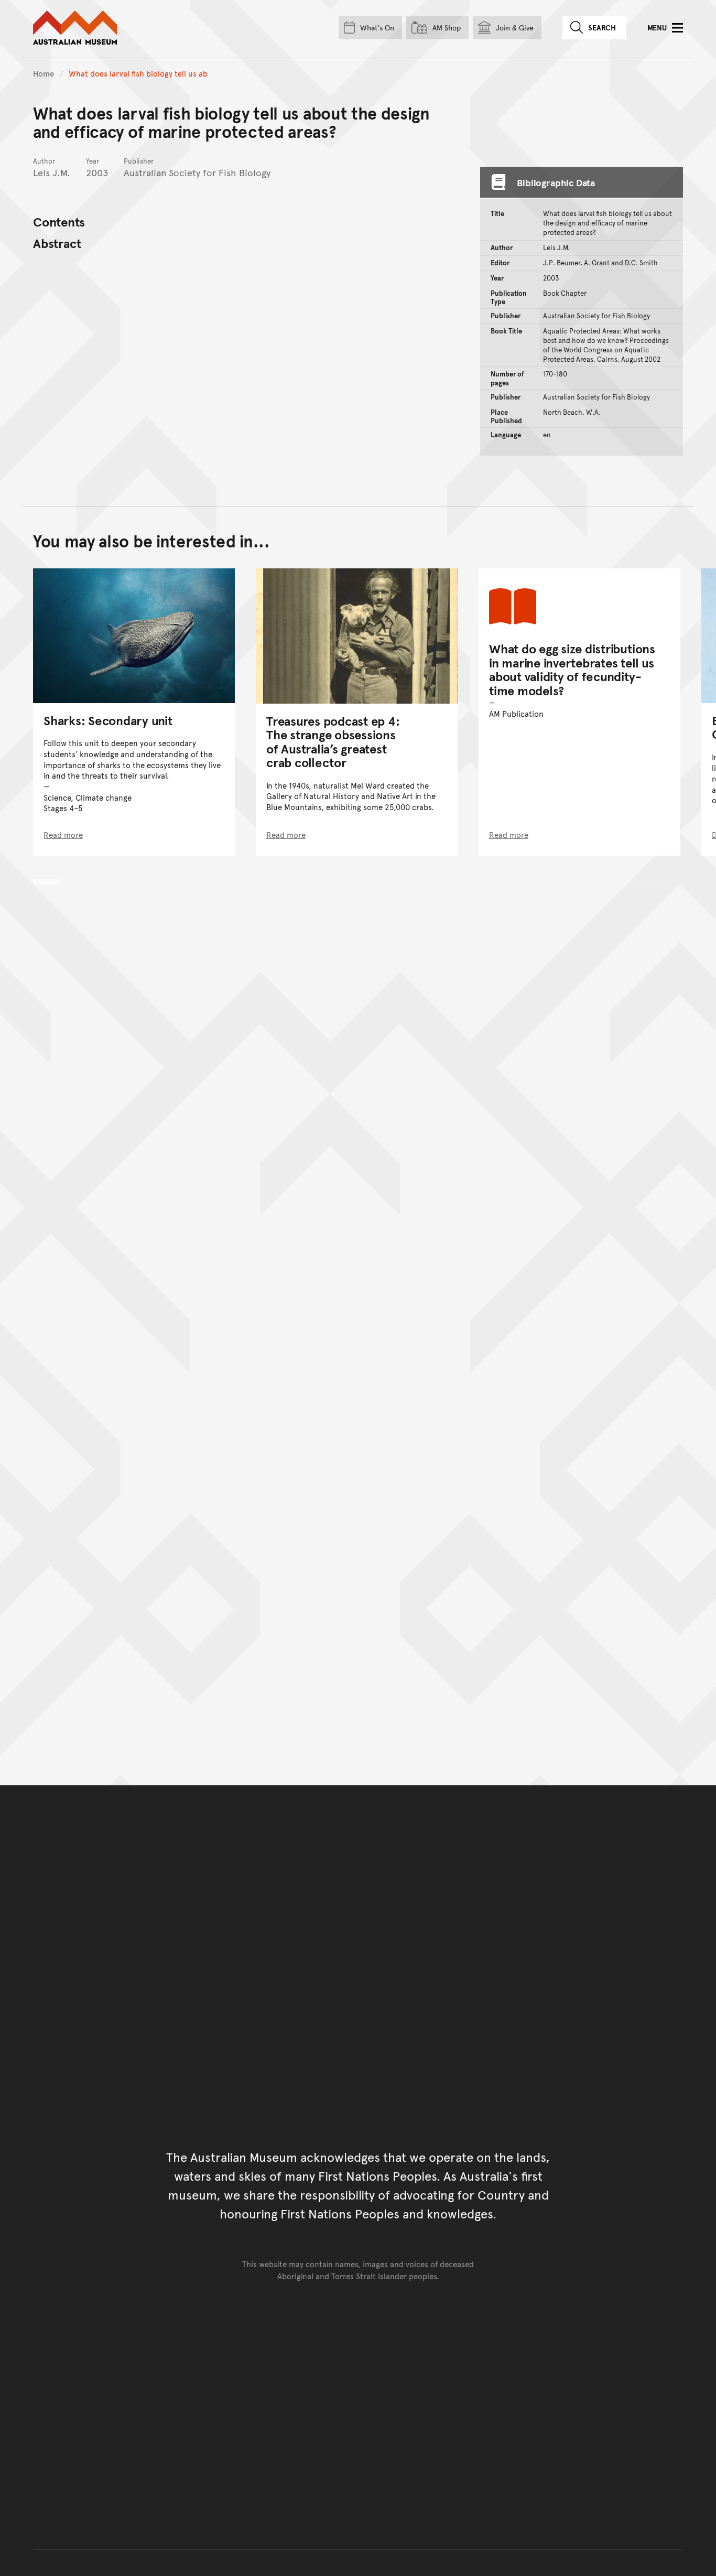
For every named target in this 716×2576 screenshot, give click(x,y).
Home (44, 73)
